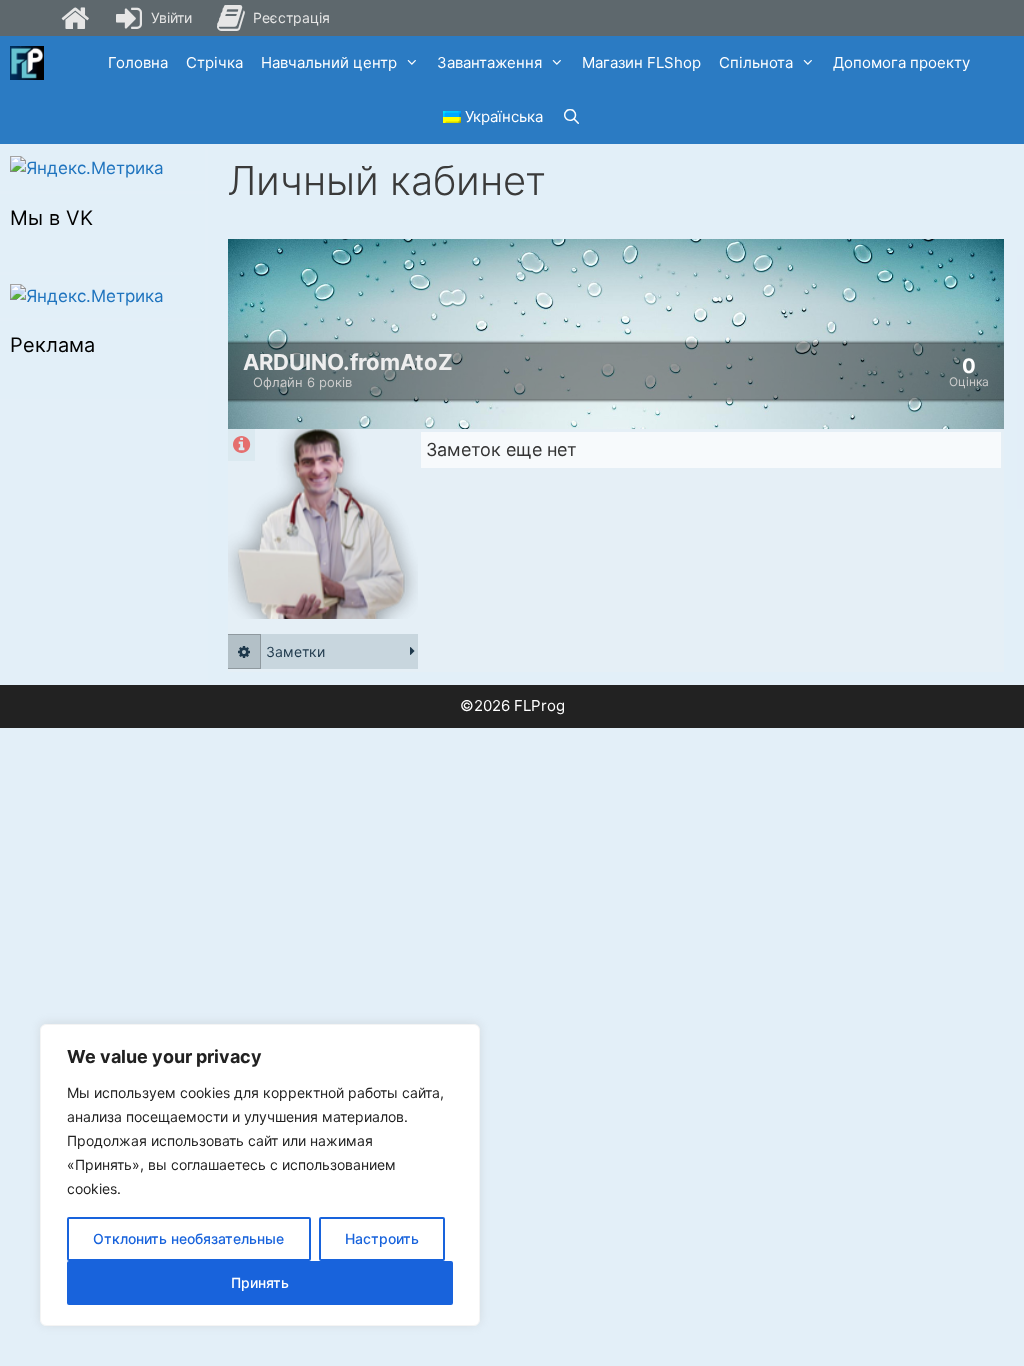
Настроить (382, 1238)
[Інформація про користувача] (241, 445)
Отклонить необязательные (188, 1238)
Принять (260, 1282)
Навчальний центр (329, 62)
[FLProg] (27, 63)
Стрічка (214, 62)
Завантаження (489, 62)
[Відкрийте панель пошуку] (570, 117)
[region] (260, 1175)
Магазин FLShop (641, 62)
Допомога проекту (901, 62)
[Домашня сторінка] (75, 18)
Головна (138, 62)
